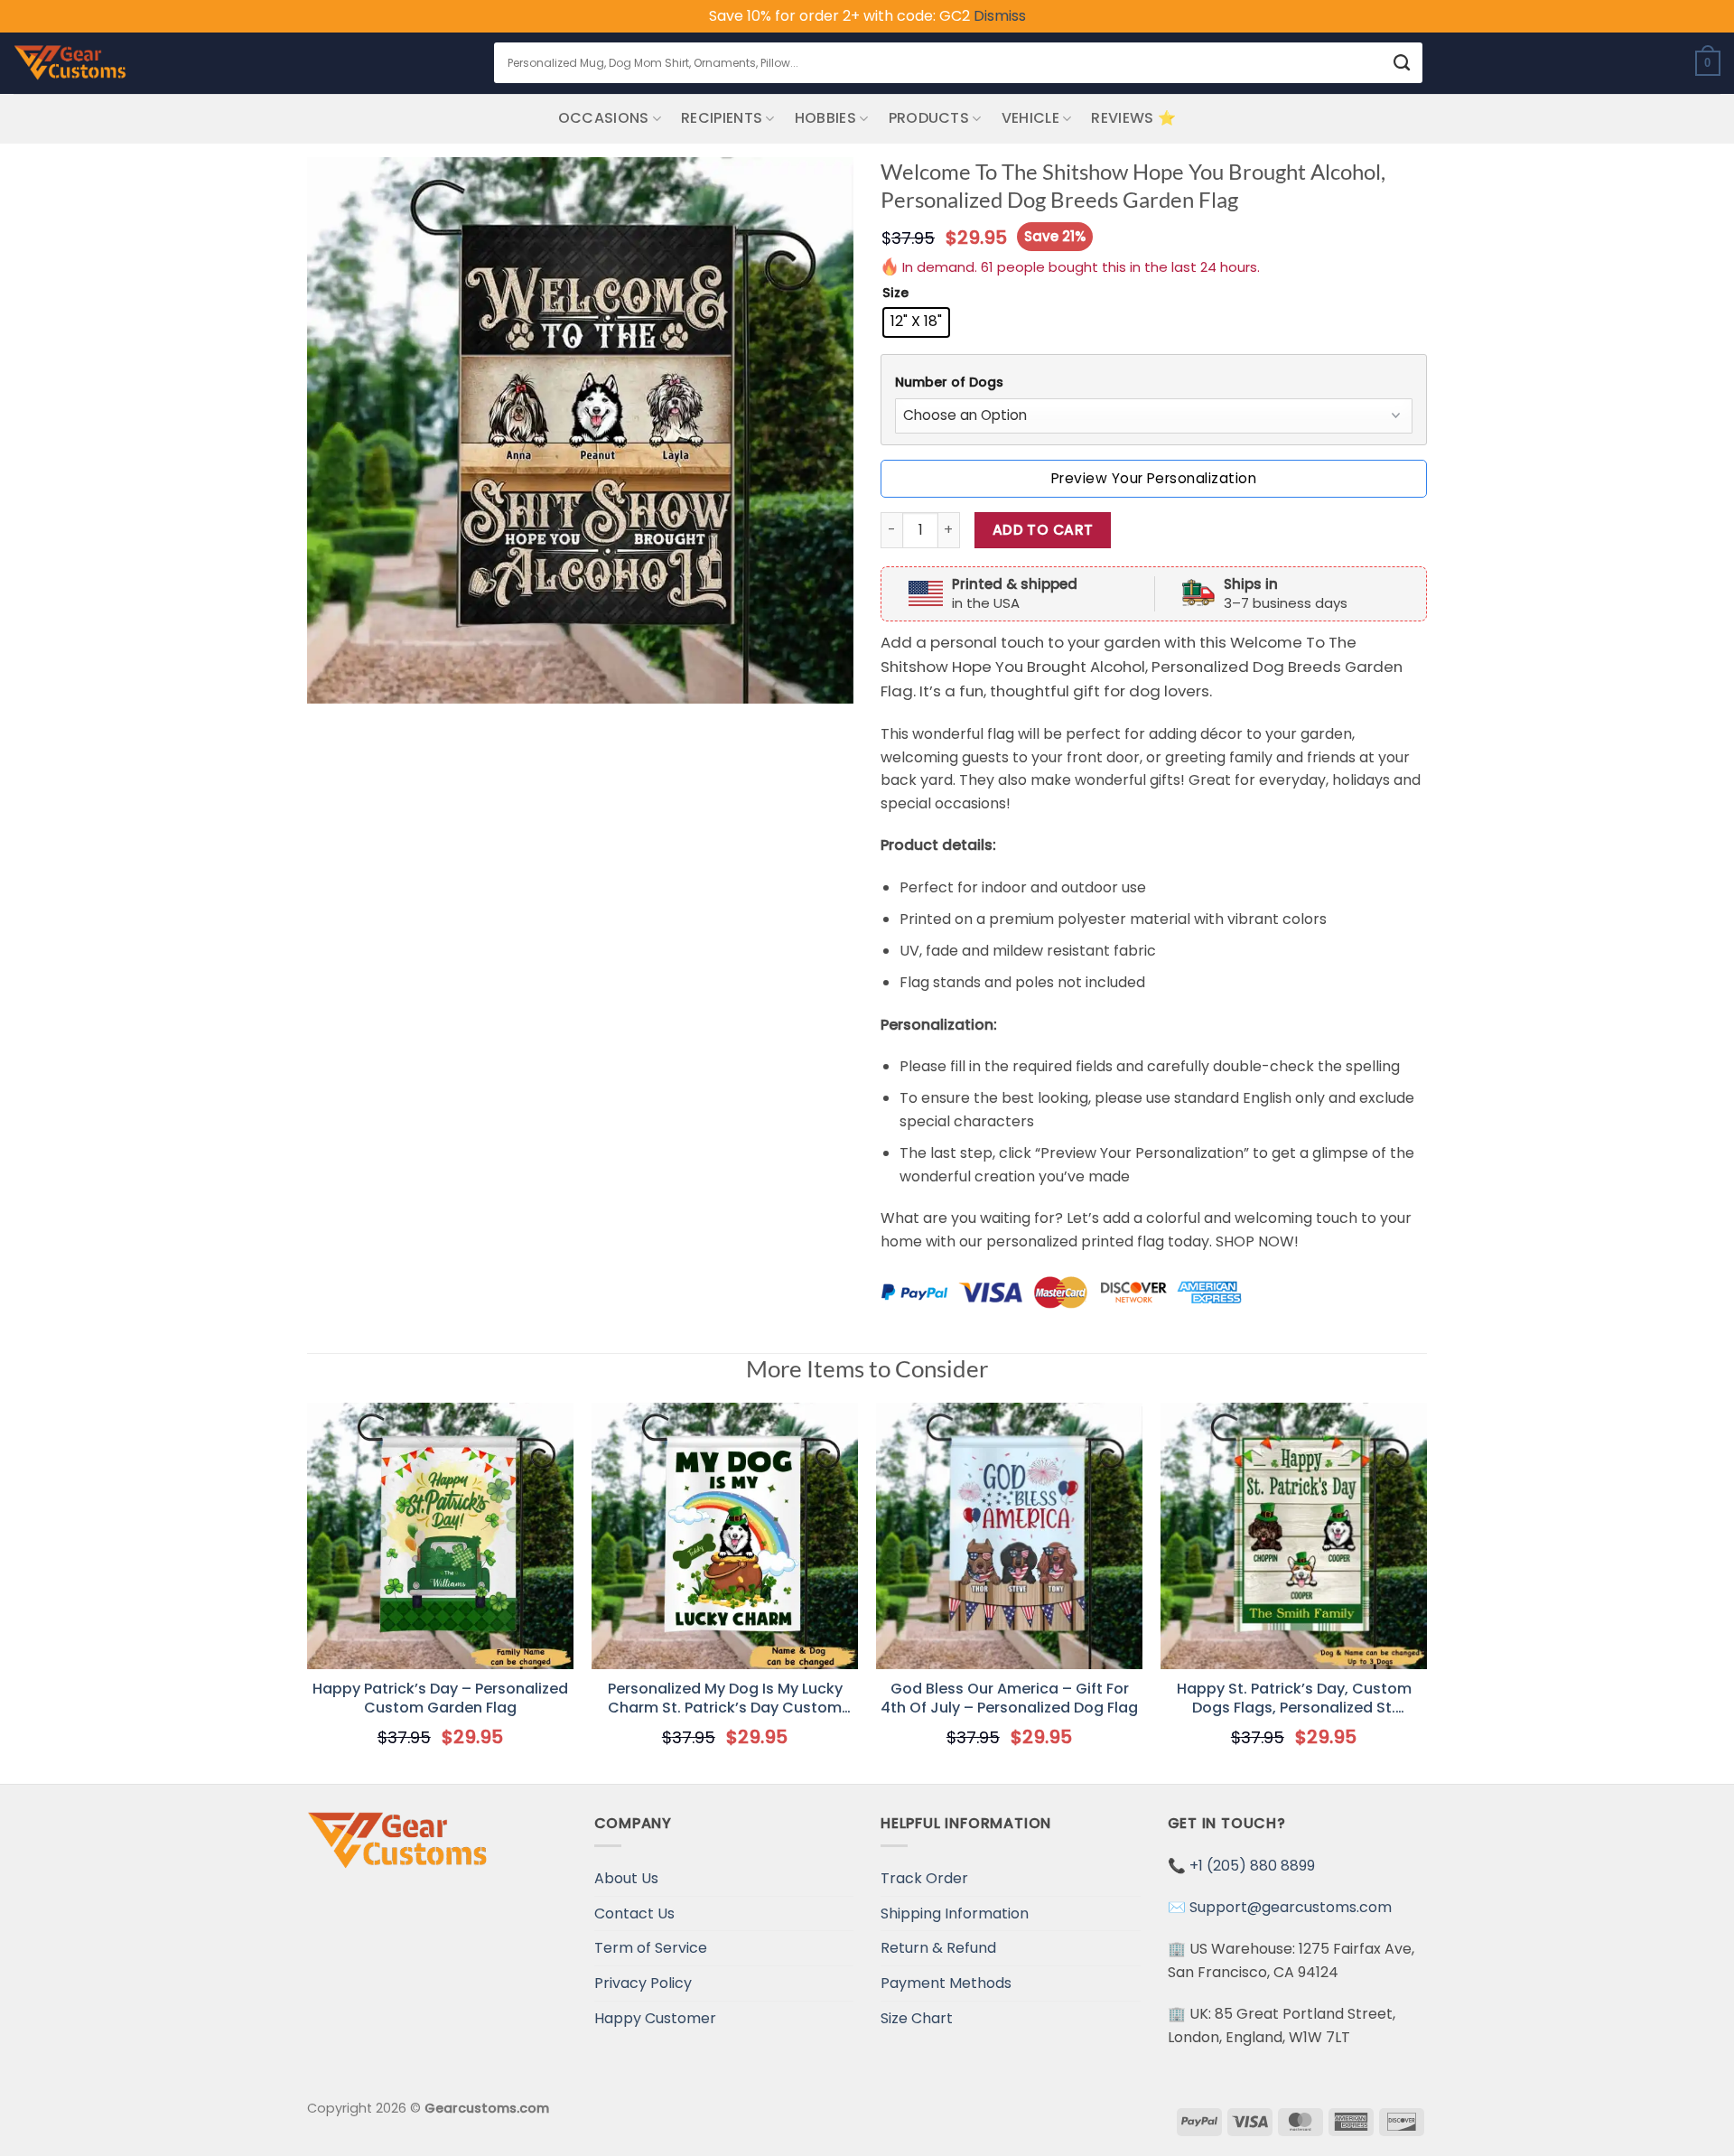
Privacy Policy (643, 1983)
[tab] (1154, 383)
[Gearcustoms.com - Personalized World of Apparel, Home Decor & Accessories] (70, 63)
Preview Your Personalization (1154, 478)
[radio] (916, 322)
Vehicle (1030, 118)
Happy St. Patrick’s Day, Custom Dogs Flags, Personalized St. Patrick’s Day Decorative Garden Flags (1294, 1699)
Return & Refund (938, 1948)
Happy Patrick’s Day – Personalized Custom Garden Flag (440, 1699)
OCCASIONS (604, 118)
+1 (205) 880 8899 (1252, 1866)
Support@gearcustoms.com (1291, 1907)
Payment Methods (946, 1983)
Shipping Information (955, 1913)
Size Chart (917, 2018)
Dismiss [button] (1000, 16)
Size (895, 293)
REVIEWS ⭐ (1133, 118)
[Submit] (1402, 63)
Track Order (924, 1878)
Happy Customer (655, 2018)
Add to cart (1043, 530)
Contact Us (634, 1913)
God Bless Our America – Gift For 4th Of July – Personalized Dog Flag (1009, 1699)
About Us (626, 1878)
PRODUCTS (929, 118)
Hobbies (825, 118)
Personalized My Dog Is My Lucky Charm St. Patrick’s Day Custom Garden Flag (725, 1699)
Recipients (722, 118)
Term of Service (651, 1948)
